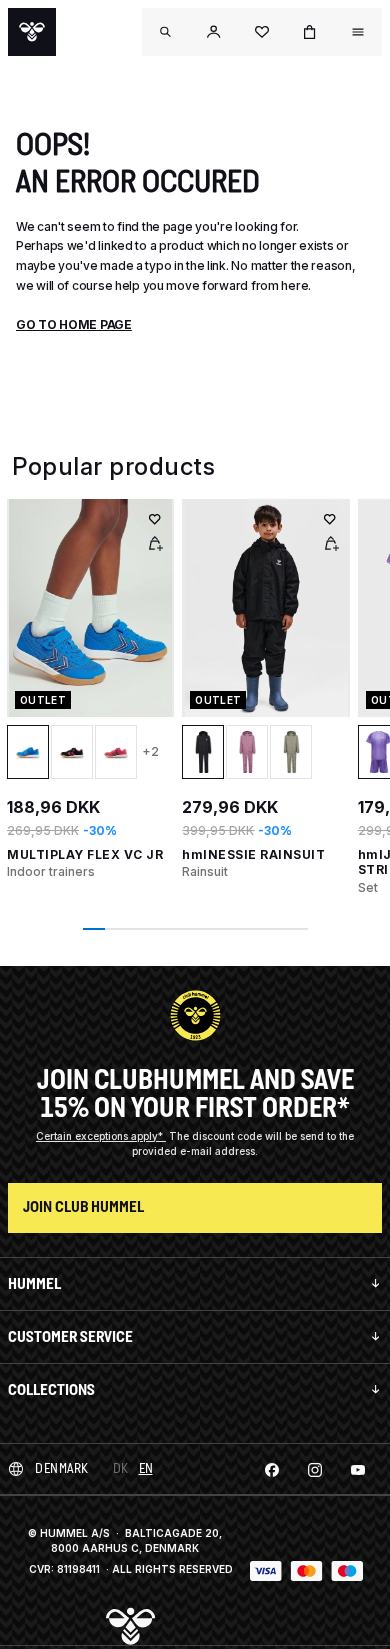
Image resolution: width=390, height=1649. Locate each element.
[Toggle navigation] (166, 32)
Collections (51, 1389)
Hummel (34, 1283)
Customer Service (70, 1336)
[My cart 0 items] (310, 32)
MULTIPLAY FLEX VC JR (85, 854)
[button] (214, 32)
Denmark (62, 1468)
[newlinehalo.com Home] (32, 32)
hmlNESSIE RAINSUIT (253, 854)
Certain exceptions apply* (101, 1136)
